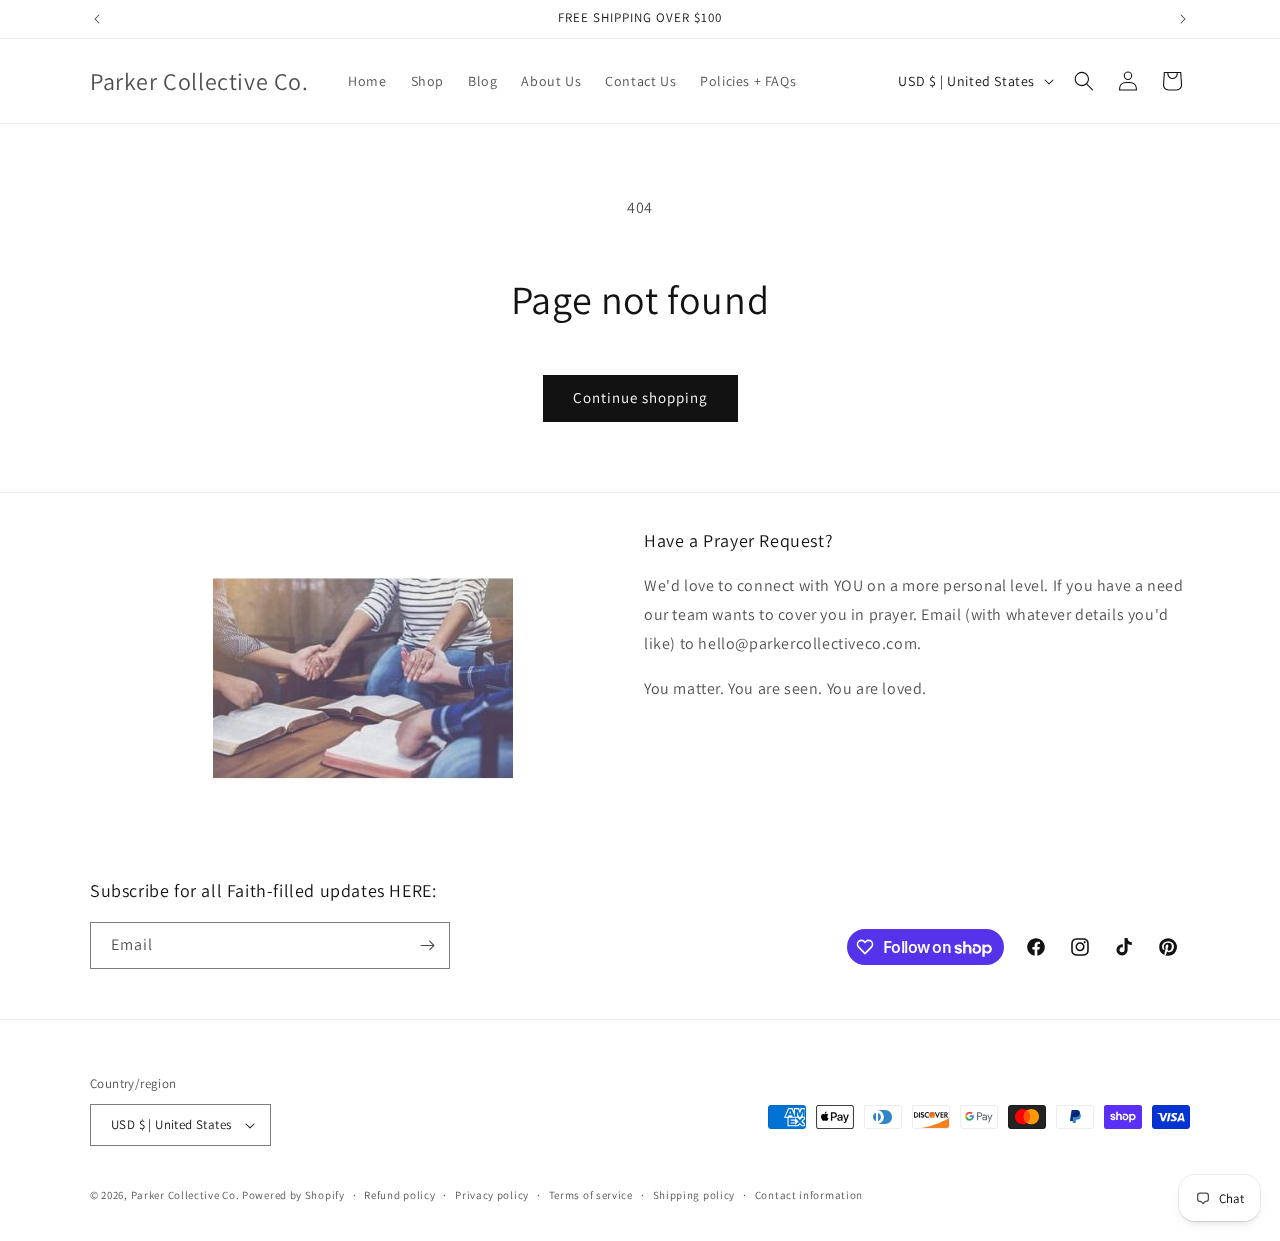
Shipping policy (694, 1195)
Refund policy (399, 1195)
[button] (1084, 81)
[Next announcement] (1183, 19)
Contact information (809, 1195)
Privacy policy (492, 1195)
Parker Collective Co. (185, 1195)
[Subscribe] (427, 945)
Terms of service (591, 1195)
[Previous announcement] (97, 19)
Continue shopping (640, 397)
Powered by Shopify (293, 1195)
